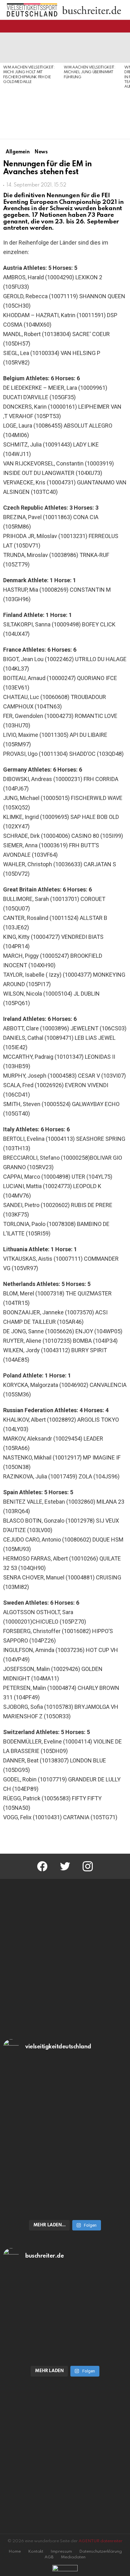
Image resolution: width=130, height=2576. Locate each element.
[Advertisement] (30, 112)
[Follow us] (112, 26)
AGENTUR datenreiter (100, 2541)
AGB (49, 2557)
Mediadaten (73, 2557)
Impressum (61, 2552)
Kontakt (36, 2552)
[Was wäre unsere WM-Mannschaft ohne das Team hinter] (65, 2104)
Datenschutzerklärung (100, 2552)
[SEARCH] (123, 26)
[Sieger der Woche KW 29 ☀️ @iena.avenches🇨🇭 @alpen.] (65, 2354)
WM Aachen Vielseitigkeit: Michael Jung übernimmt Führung (90, 72)
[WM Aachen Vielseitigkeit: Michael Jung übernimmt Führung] (91, 48)
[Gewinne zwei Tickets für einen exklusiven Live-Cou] (65, 2309)
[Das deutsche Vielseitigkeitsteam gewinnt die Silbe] (65, 2180)
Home (15, 2552)
